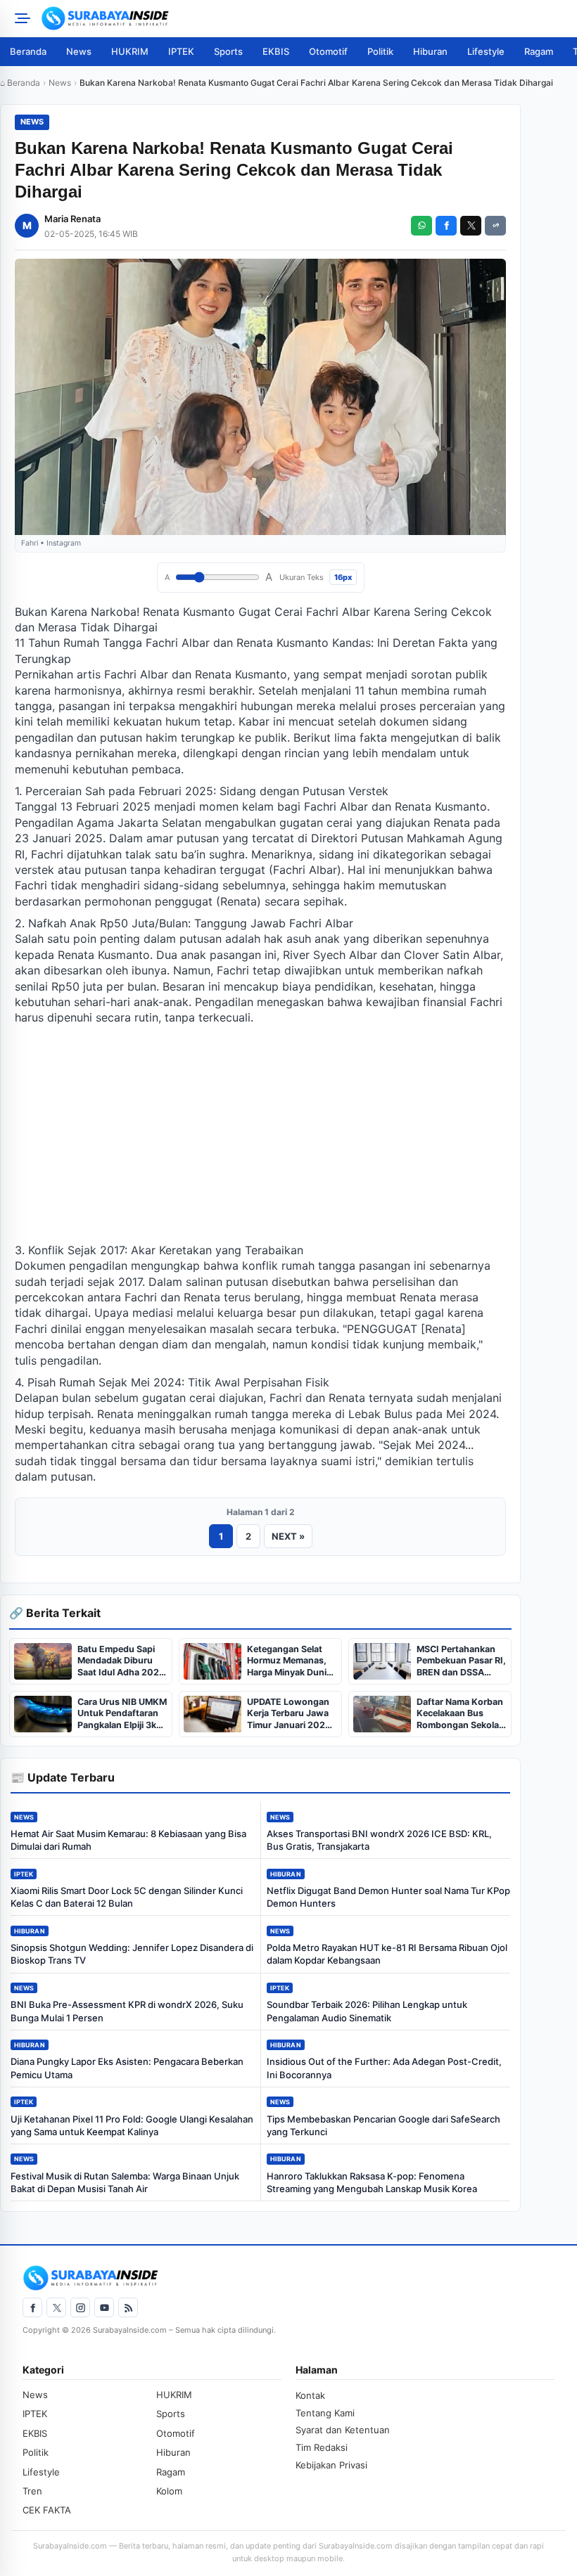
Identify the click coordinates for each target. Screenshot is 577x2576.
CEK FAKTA (47, 2510)
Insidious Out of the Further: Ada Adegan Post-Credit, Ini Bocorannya (384, 2068)
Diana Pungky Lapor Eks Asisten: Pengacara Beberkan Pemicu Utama (127, 2068)
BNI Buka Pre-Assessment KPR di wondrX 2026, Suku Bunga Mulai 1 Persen (127, 2011)
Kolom (169, 2491)
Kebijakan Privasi (331, 2465)
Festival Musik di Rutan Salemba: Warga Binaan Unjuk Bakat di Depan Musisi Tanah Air (125, 2182)
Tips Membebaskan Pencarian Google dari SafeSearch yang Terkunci (383, 2125)
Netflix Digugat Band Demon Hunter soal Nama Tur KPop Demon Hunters (388, 1897)
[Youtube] (104, 2307)
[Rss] (128, 2307)
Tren (32, 2491)
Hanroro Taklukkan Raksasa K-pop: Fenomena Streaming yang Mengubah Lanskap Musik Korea (372, 2182)
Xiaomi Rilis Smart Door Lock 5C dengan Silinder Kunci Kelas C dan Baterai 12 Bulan (127, 1897)
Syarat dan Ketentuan (343, 2430)
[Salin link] (495, 226)
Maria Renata (72, 219)
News (79, 51)
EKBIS (276, 51)
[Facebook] (32, 2307)
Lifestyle (486, 51)
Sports (228, 51)
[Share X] (471, 226)
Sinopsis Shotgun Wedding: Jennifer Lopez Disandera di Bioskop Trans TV (132, 1954)
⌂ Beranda (20, 83)
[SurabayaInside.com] (305, 18)
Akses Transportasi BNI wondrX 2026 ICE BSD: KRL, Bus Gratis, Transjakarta (379, 1840)
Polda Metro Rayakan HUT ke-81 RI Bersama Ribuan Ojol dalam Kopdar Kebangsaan (387, 1954)
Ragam (539, 51)
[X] (56, 2307)
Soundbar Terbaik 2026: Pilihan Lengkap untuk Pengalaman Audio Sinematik (367, 2011)
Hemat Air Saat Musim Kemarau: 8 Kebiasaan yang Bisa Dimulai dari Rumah (128, 1840)
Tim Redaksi (322, 2447)
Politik (380, 51)
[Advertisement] (260, 1134)
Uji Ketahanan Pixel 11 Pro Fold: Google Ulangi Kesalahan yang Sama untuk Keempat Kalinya (132, 2125)
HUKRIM (130, 51)
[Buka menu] (20, 18)
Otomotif (328, 51)
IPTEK (181, 51)
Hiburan (430, 51)
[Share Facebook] (446, 226)
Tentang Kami (325, 2413)
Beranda (28, 51)
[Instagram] (80, 2307)
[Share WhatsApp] (421, 226)
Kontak (310, 2395)
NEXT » (288, 1536)
